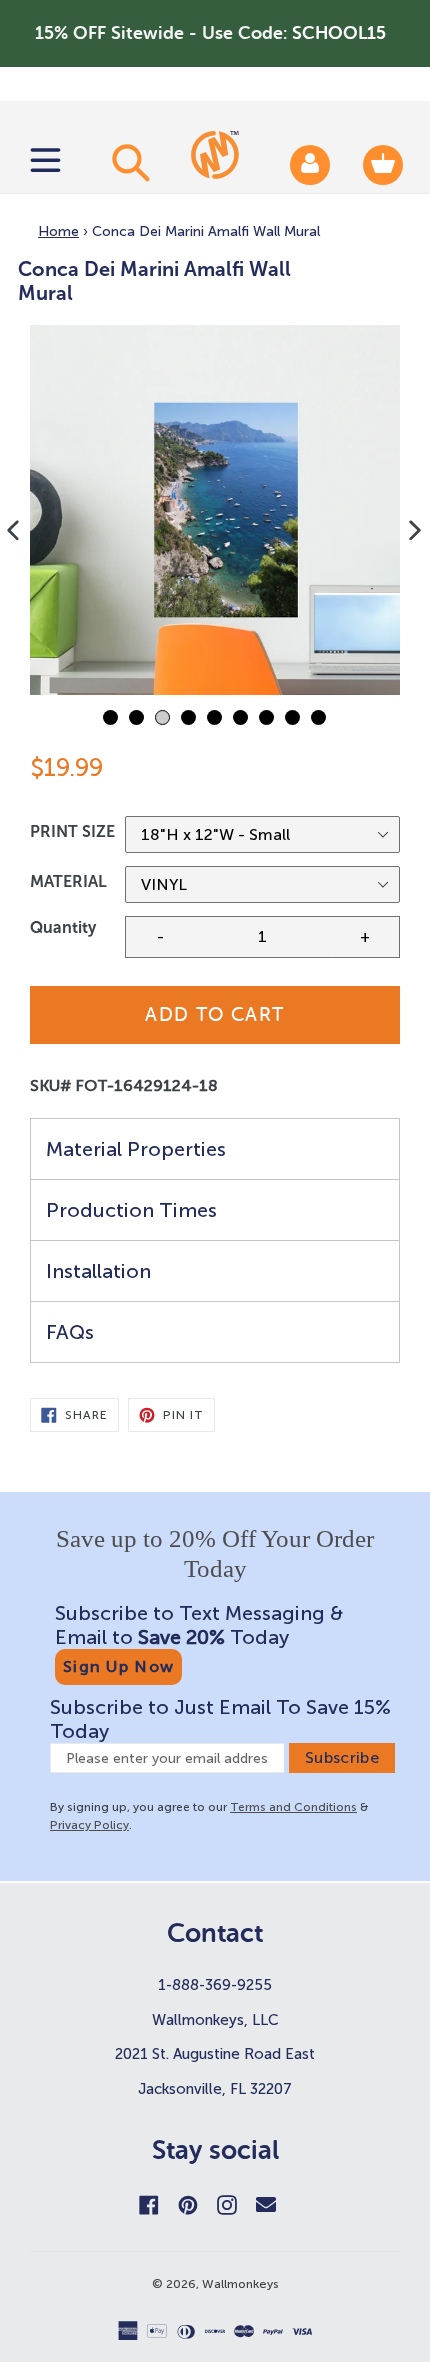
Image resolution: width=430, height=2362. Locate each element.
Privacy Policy (89, 1825)
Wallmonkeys (240, 2284)
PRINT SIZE (72, 831)
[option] (215, 510)
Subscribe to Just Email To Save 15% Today (220, 1719)
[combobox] (128, 162)
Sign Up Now (118, 1666)
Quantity (63, 927)
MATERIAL (68, 881)
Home (58, 231)
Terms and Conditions (293, 1807)
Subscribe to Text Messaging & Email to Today (199, 1625)
